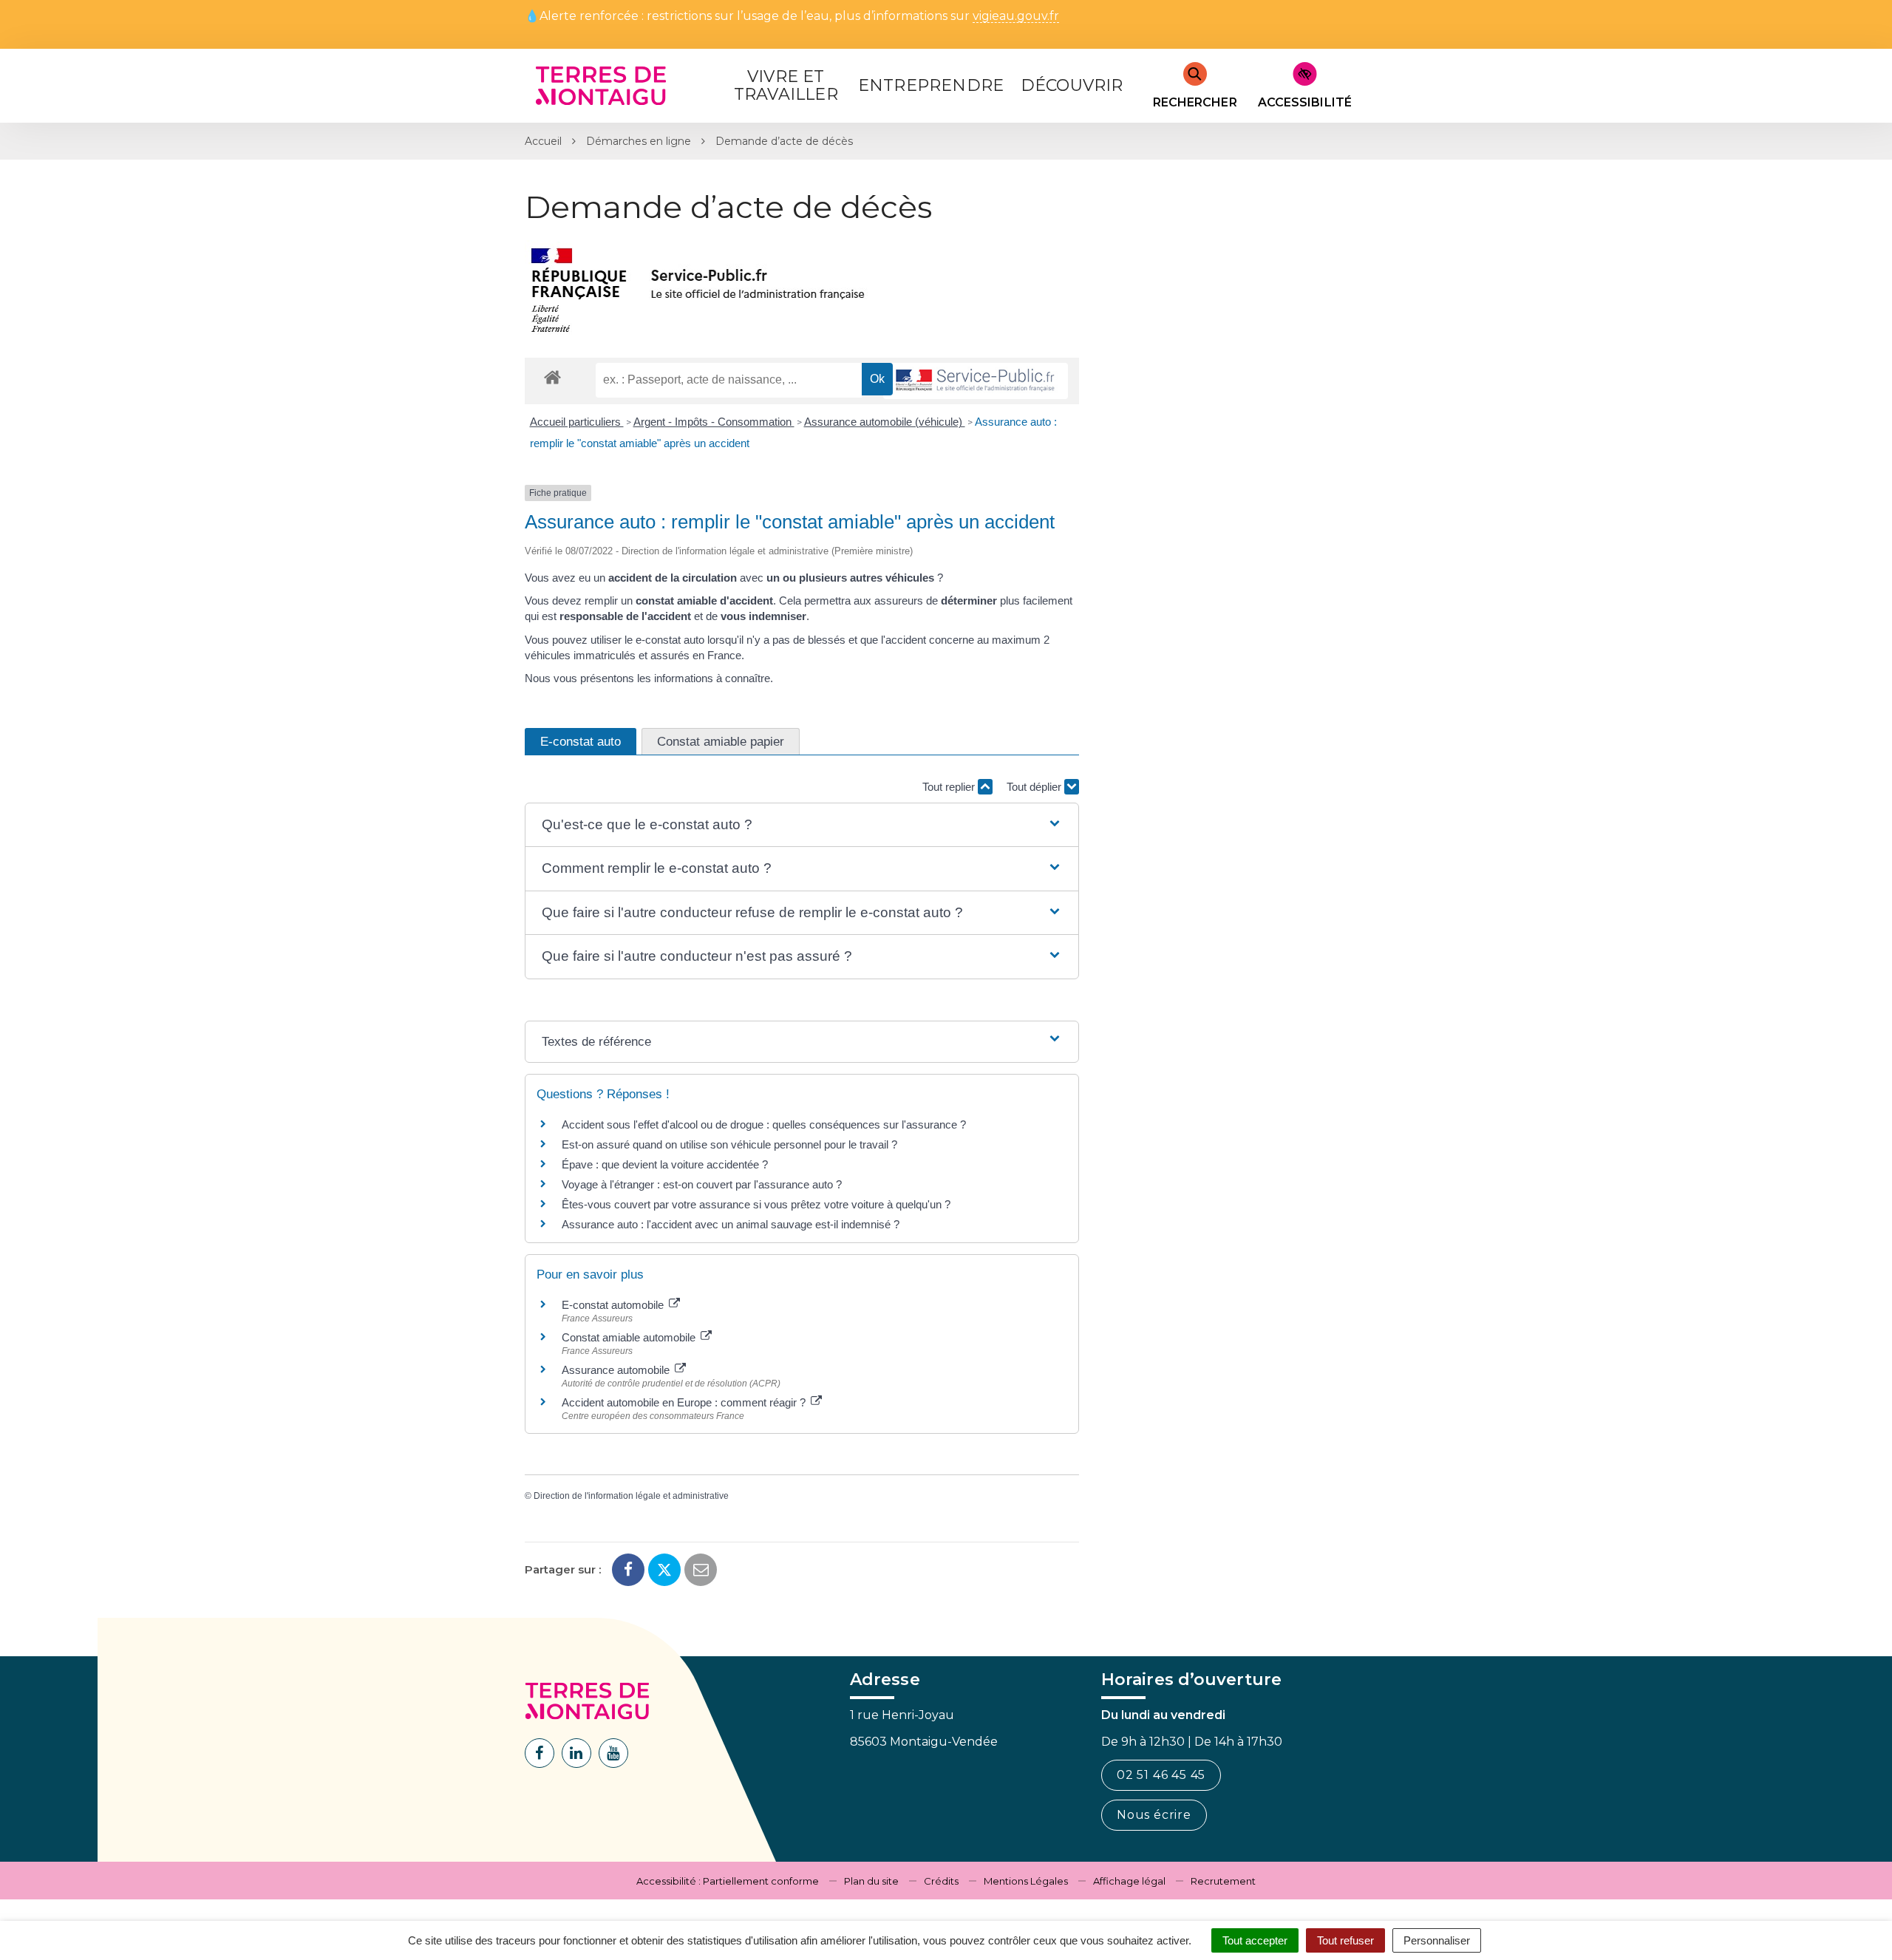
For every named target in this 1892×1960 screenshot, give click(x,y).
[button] (802, 825)
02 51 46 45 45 (1161, 1775)
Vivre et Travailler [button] (786, 85)
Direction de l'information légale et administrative (631, 1496)
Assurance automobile (617, 1370)
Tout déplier (1035, 787)
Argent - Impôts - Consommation (714, 422)
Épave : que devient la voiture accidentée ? (665, 1164)
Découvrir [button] (1072, 85)
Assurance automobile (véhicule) (885, 422)
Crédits (941, 1881)
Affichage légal (1129, 1881)
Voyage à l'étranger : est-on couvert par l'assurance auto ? (702, 1184)
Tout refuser (1345, 1940)
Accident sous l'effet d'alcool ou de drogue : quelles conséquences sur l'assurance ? (764, 1124)
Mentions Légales (1026, 1881)
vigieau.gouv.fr (1016, 17)
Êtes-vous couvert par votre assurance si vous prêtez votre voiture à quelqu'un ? (756, 1204)
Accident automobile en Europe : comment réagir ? (685, 1402)
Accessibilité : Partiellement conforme (728, 1881)
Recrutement (1223, 1881)
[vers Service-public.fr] (976, 381)
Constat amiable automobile (630, 1337)
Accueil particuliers (577, 422)
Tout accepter (1255, 1940)
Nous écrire (1154, 1815)
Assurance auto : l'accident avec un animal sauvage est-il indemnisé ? (731, 1224)
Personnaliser (1437, 1940)
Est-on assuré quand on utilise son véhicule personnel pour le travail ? (729, 1144)
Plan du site (871, 1881)
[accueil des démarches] (552, 377)
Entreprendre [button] (931, 85)
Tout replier (950, 787)
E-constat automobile (614, 1305)
